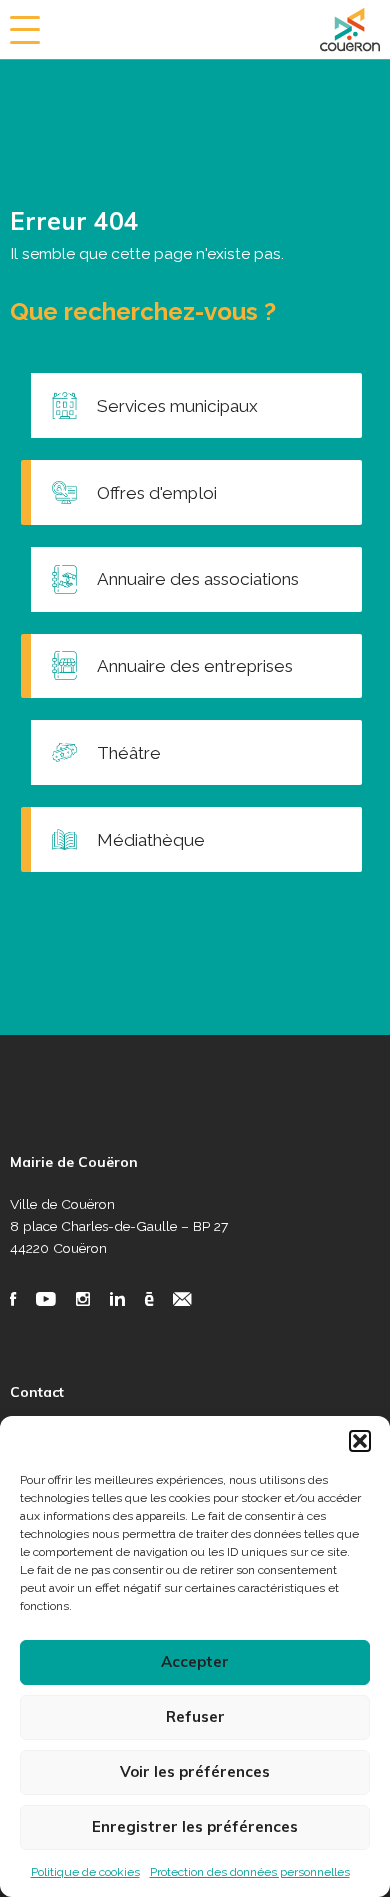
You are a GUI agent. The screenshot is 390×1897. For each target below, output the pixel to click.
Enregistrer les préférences (195, 1826)
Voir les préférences (195, 1771)
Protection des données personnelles (250, 1872)
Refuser (195, 1716)
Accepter (195, 1661)
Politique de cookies (85, 1872)
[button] (360, 1441)
